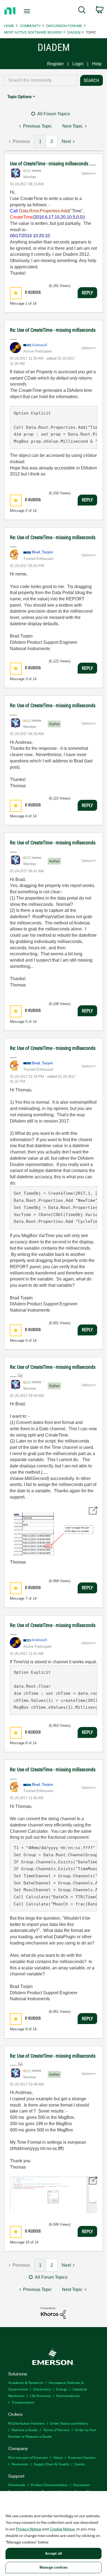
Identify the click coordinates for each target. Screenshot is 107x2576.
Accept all (54, 2553)
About (58, 2457)
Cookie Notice (62, 2529)
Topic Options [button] (19, 97)
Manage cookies (54, 2567)
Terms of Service (56, 2430)
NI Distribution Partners (26, 2423)
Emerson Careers (82, 2457)
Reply (87, 293)
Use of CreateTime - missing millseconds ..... (53, 164)
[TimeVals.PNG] (54, 1532)
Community (30, 26)
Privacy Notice (29, 2529)
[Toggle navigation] (28, 11)
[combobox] (41, 80)
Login (78, 64)
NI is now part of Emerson (28, 2457)
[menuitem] (82, 11)
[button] (16, 293)
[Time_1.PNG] (54, 2195)
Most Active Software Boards (33, 32)
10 (27, 2242)
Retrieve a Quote (25, 2430)
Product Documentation (49, 2485)
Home (9, 26)
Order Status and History (69, 2423)
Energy (62, 2389)
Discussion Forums (64, 26)
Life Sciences (40, 2396)
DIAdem (74, 32)
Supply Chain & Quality (51, 2464)
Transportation (23, 2402)
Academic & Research (26, 2382)
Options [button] (87, 174)
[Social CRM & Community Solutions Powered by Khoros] (53, 2313)
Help (97, 64)
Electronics (42, 2389)
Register (55, 64)
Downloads (17, 2485)
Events (80, 2464)
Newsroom (20, 2464)
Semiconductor (68, 2396)
